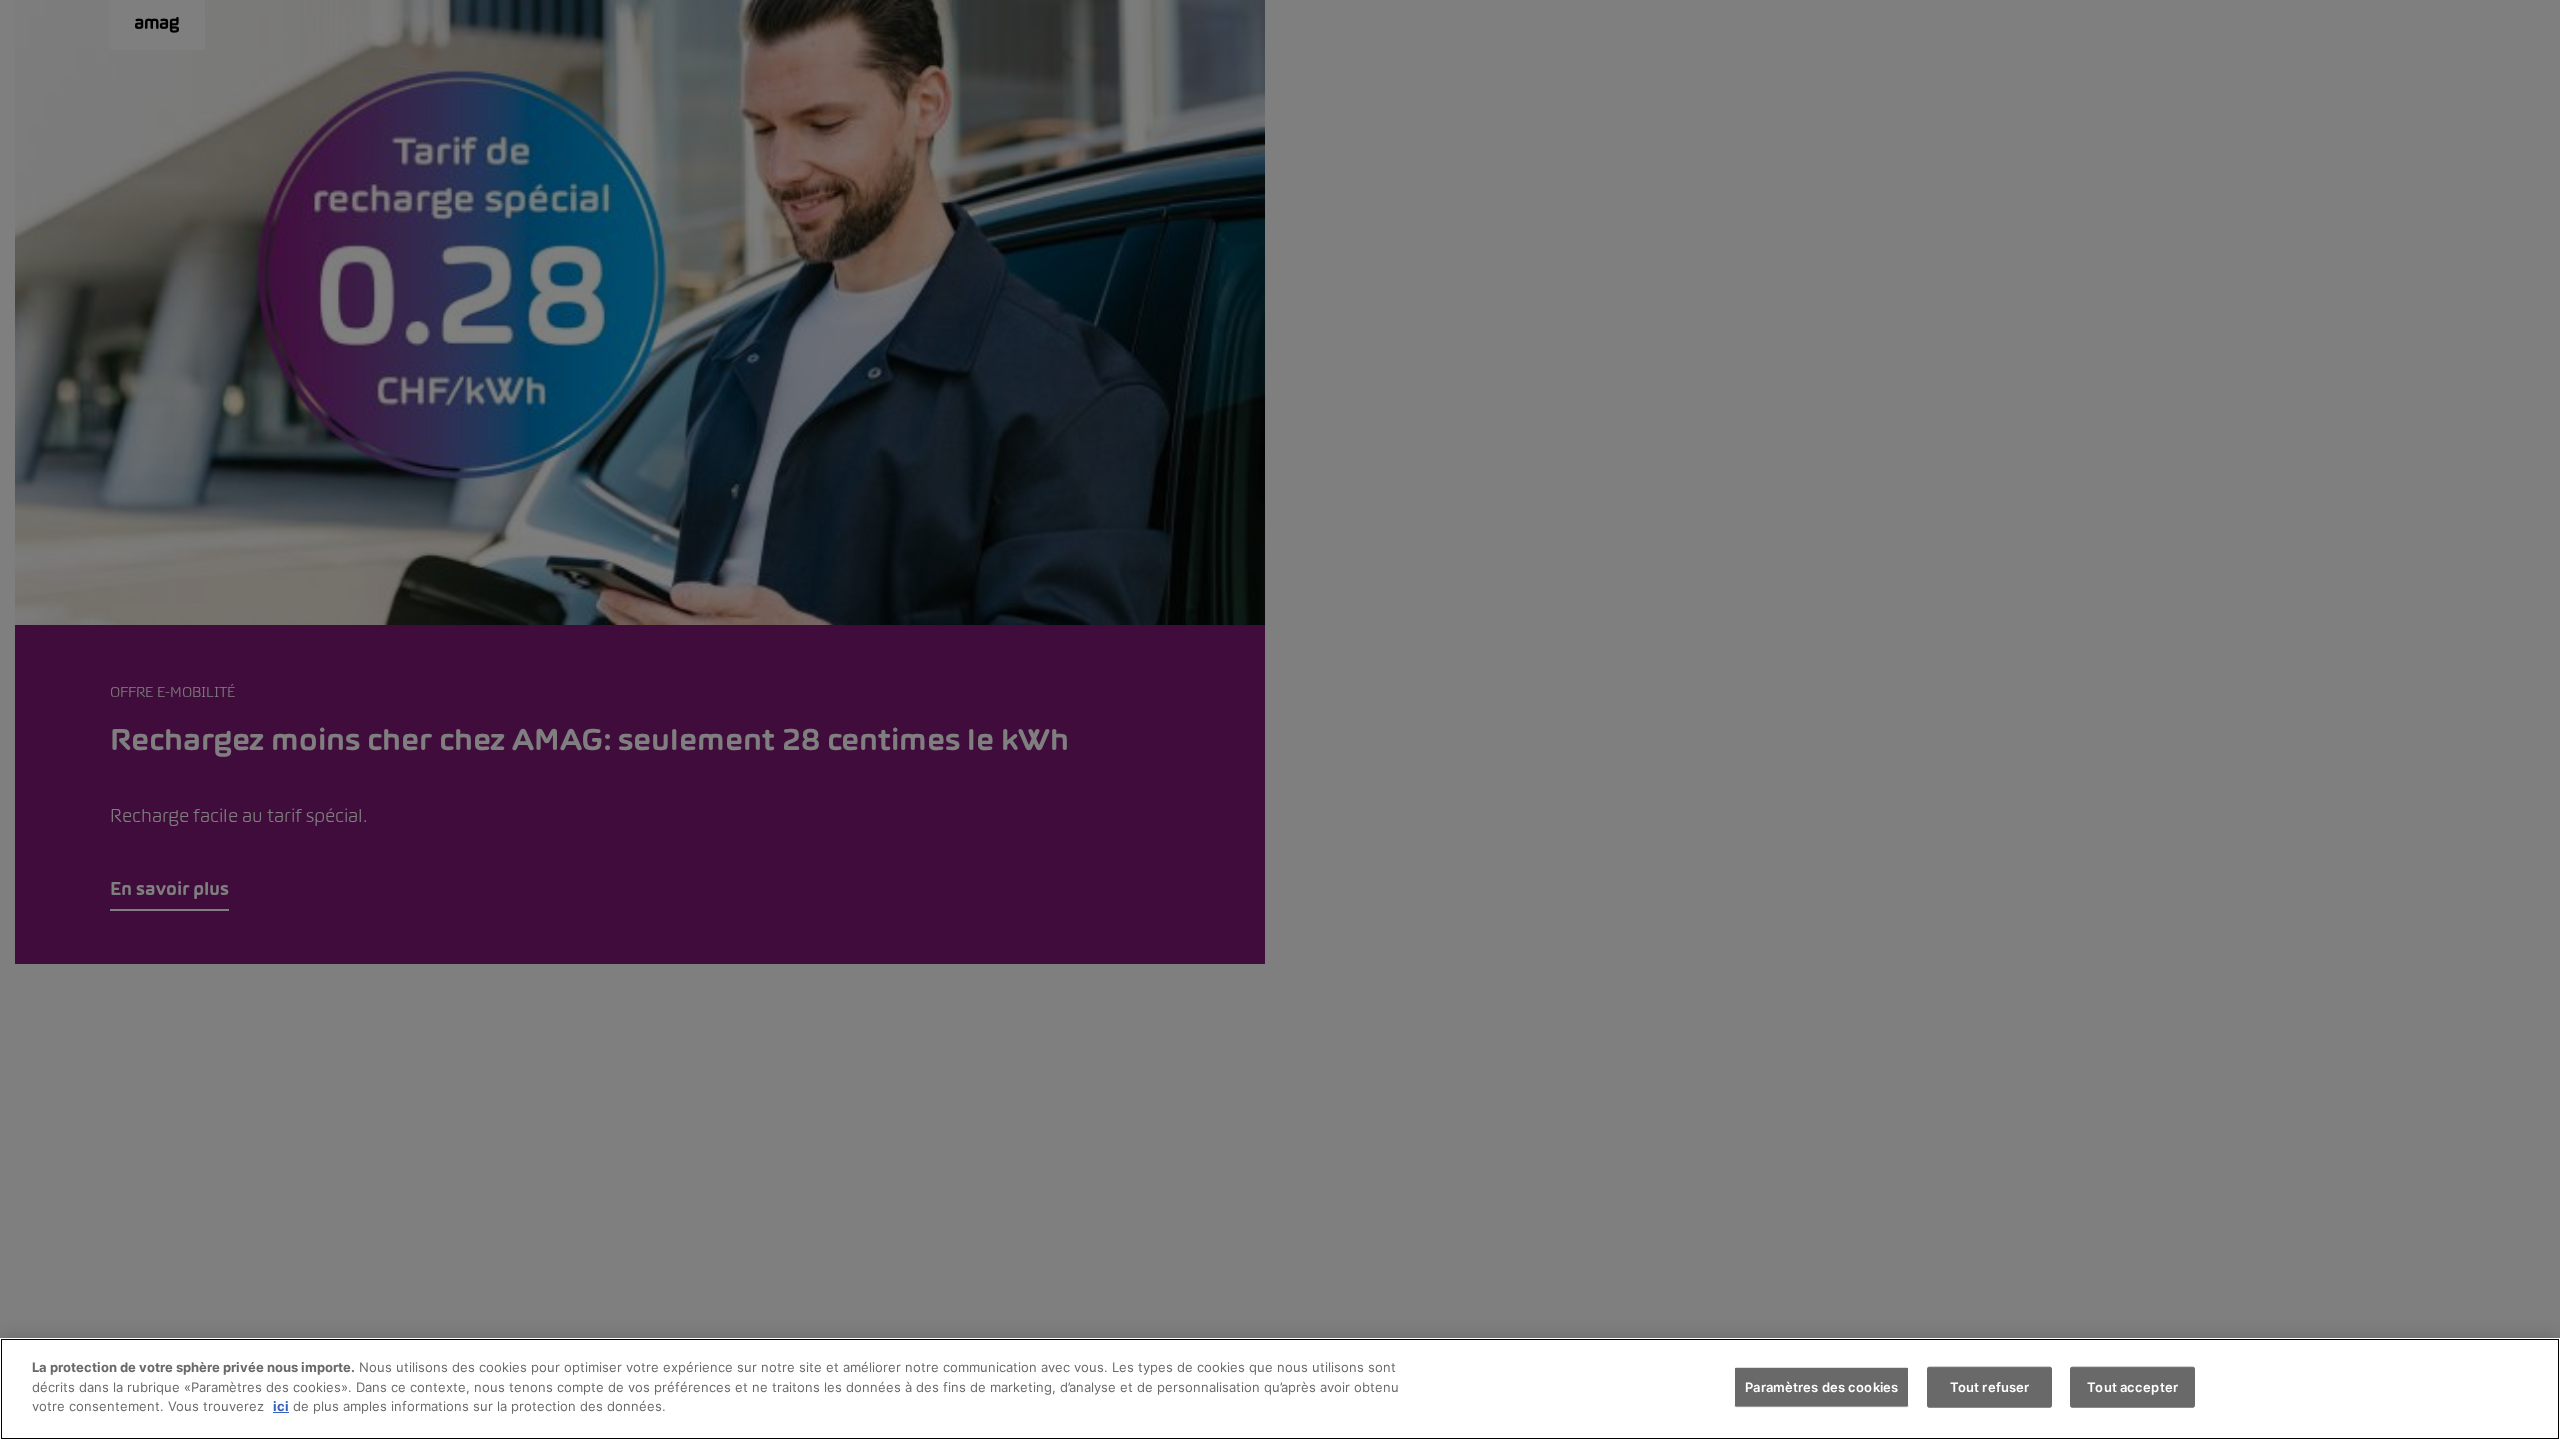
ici (281, 1406)
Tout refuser (1990, 1387)
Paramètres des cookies (1821, 1387)
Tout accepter (2132, 1387)
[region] (1280, 1389)
